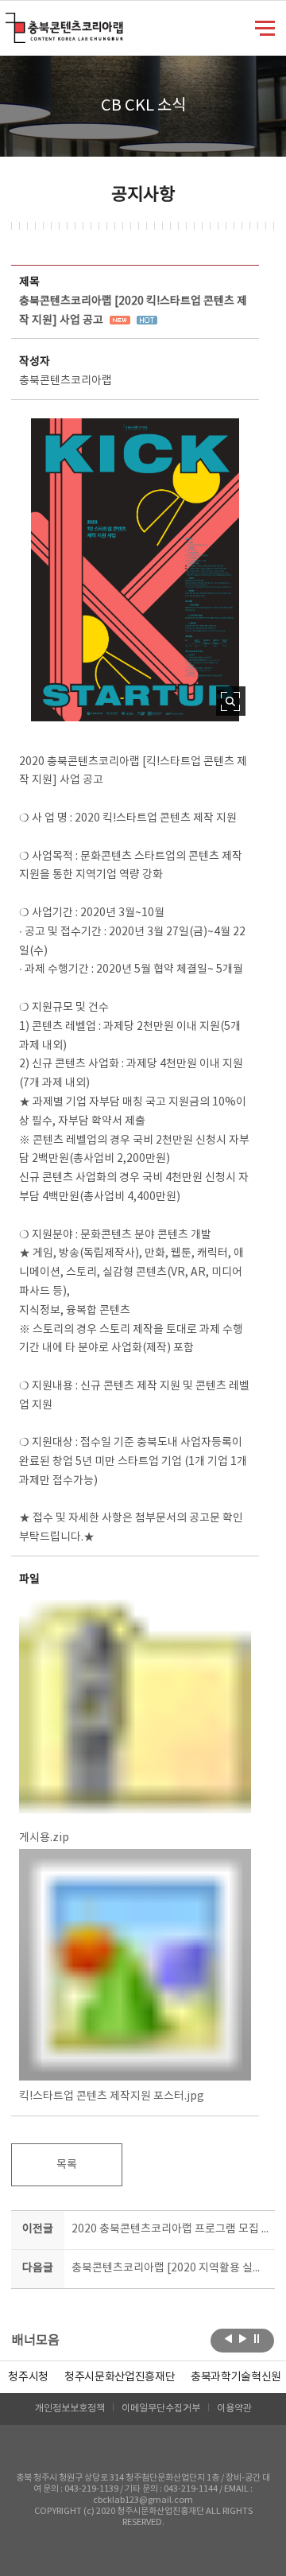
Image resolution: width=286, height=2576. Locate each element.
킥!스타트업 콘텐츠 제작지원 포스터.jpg (112, 2096)
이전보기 (228, 2339)
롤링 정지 (257, 2339)
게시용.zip (44, 1838)
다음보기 (243, 2339)
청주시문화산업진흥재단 (120, 2377)
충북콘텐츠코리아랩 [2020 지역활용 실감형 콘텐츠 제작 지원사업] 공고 (170, 2268)
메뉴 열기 (265, 27)
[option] (28, 2377)
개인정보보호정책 (70, 2409)
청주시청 (28, 2377)
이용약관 (234, 2409)
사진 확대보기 (231, 701)
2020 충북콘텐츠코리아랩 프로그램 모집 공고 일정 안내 (170, 2229)
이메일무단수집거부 (161, 2409)
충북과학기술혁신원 (236, 2377)
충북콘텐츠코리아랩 (9, 22)
